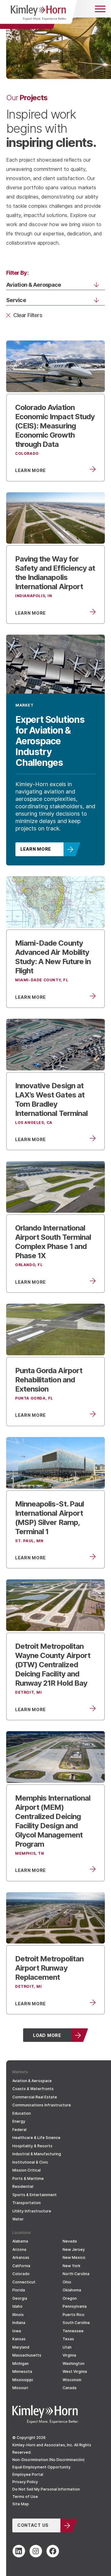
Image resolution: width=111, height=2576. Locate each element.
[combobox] (47, 285)
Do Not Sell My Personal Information (46, 2489)
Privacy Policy (25, 2482)
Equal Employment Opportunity (41, 2467)
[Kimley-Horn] (39, 14)
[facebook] (53, 2551)
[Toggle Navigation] (100, 9)
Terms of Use (25, 2497)
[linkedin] (19, 2551)
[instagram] (36, 2551)
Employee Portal (28, 2474)
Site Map (21, 2504)
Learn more (36, 849)
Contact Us (33, 2525)
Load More (47, 2035)
